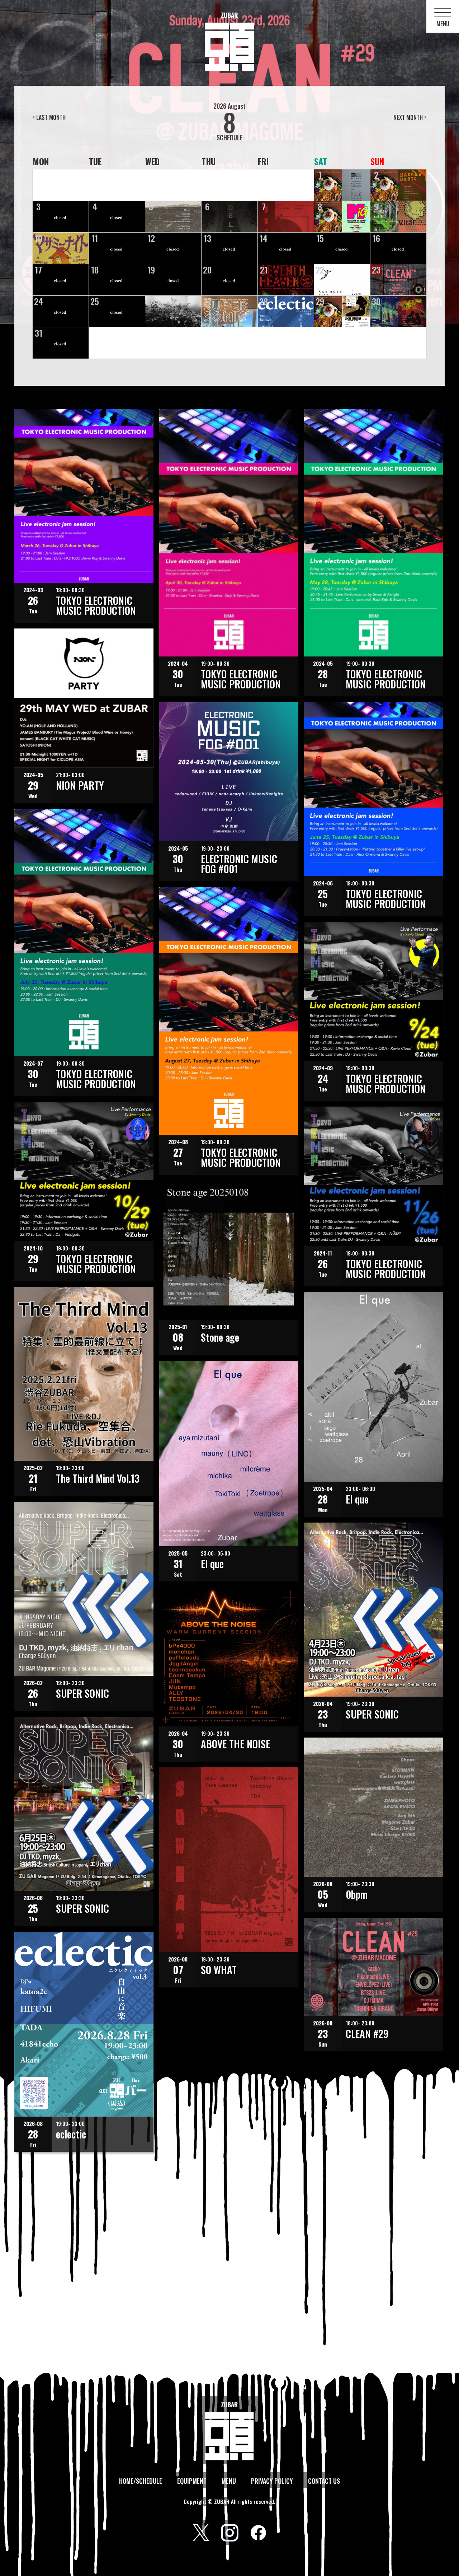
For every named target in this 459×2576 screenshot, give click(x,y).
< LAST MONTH (49, 117)
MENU (229, 2481)
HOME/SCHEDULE (141, 2481)
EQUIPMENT (192, 2481)
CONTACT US (324, 2481)
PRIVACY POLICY (272, 2481)
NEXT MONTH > (410, 117)
